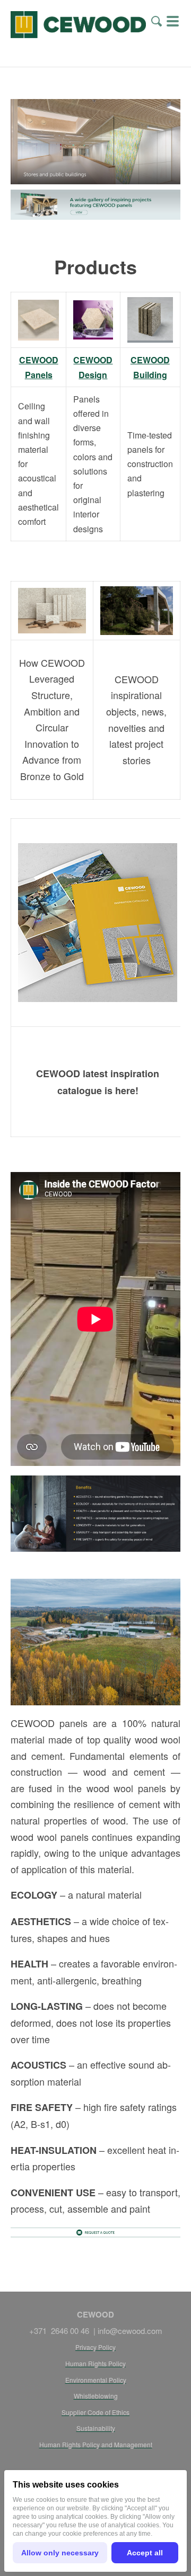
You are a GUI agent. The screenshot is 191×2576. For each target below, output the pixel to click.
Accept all (145, 2553)
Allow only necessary (60, 2553)
